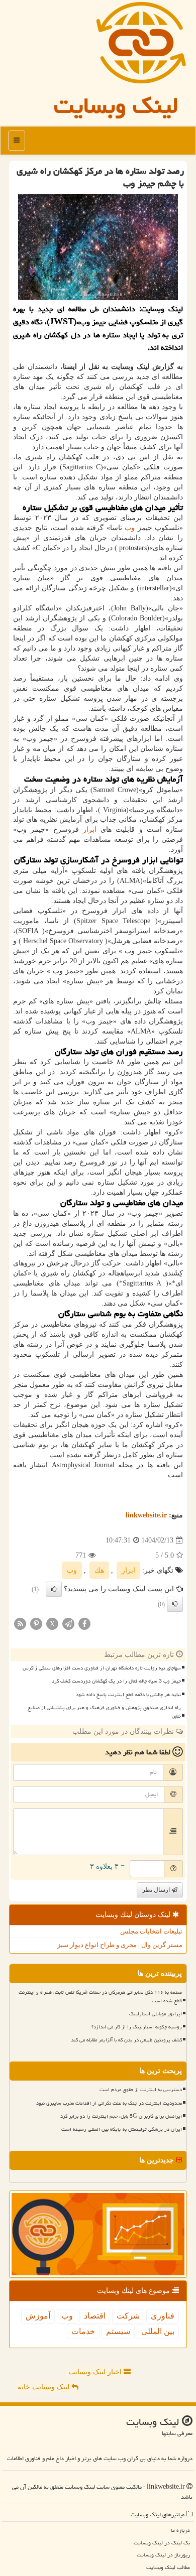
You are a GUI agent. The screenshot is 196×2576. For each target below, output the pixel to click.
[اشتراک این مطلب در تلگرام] (68, 1624)
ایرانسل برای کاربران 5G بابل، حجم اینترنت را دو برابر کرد (121, 2116)
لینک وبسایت (116, 105)
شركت (128, 2316)
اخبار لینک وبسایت (96, 2372)
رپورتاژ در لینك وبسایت (163, 2555)
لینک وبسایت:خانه (44, 2387)
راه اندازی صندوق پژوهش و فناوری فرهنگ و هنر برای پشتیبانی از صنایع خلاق (104, 1712)
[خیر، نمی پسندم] (175, 1604)
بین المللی (158, 2331)
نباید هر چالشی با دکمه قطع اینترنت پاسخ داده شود (128, 1695)
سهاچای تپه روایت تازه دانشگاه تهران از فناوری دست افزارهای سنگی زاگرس (102, 1668)
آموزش (38, 2316)
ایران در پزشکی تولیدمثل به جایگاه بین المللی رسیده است (122, 2129)
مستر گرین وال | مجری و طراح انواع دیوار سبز (120, 1945)
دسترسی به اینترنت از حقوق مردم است (141, 2090)
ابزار (90, 829)
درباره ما (180, 2530)
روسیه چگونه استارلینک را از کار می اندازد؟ (137, 2027)
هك (99, 1570)
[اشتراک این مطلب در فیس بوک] (84, 1624)
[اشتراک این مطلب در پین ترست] (36, 1624)
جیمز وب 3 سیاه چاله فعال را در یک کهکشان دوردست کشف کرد (116, 1681)
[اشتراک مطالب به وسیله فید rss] (20, 1624)
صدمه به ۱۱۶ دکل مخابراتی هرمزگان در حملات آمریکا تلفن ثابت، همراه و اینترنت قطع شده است (100, 1997)
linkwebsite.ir (146, 1515)
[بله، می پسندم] (54, 1589)
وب (130, 528)
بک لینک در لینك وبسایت (162, 2543)
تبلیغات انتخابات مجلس (151, 1931)
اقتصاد (95, 2316)
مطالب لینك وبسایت (168, 2567)
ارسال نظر (157, 1890)
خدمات (83, 2331)
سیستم (118, 2331)
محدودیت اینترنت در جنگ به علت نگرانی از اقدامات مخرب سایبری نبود (109, 2103)
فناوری (163, 2316)
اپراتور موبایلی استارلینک (156, 2014)
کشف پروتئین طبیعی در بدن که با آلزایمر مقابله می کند (126, 2040)
